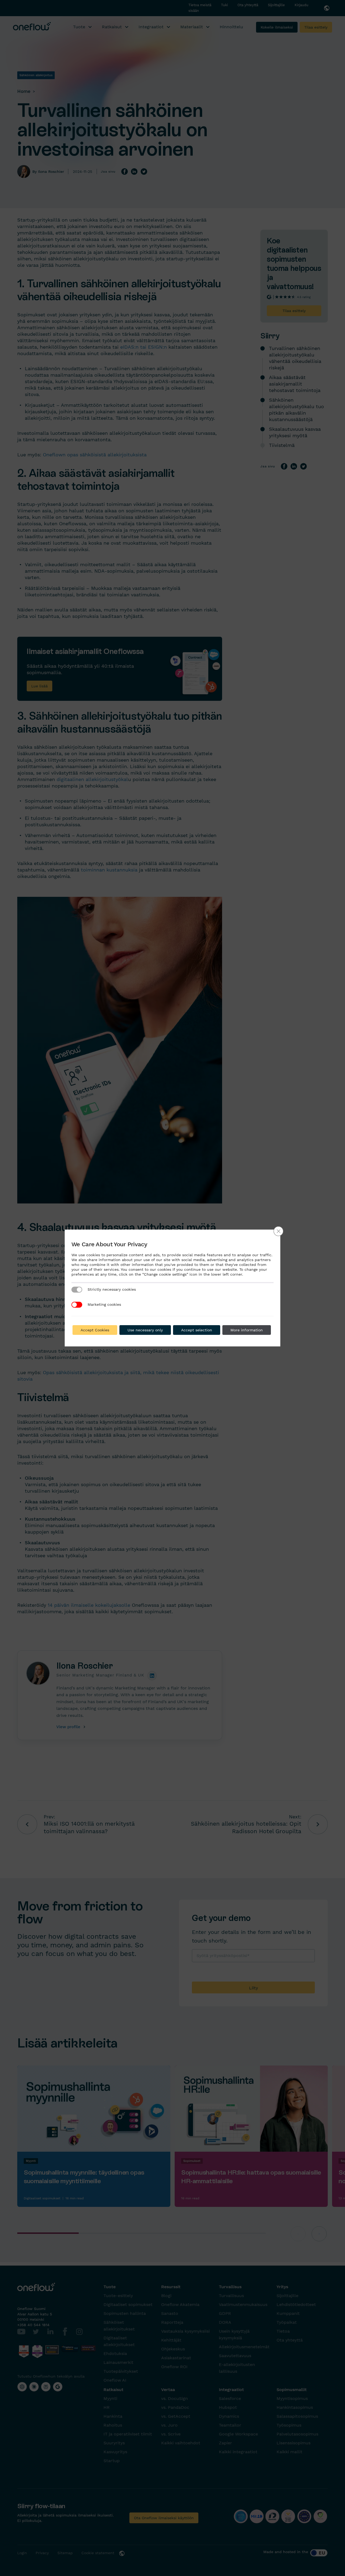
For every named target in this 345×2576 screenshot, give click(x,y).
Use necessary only (145, 1330)
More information (247, 1330)
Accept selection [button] (197, 1330)
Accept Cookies (95, 1330)
